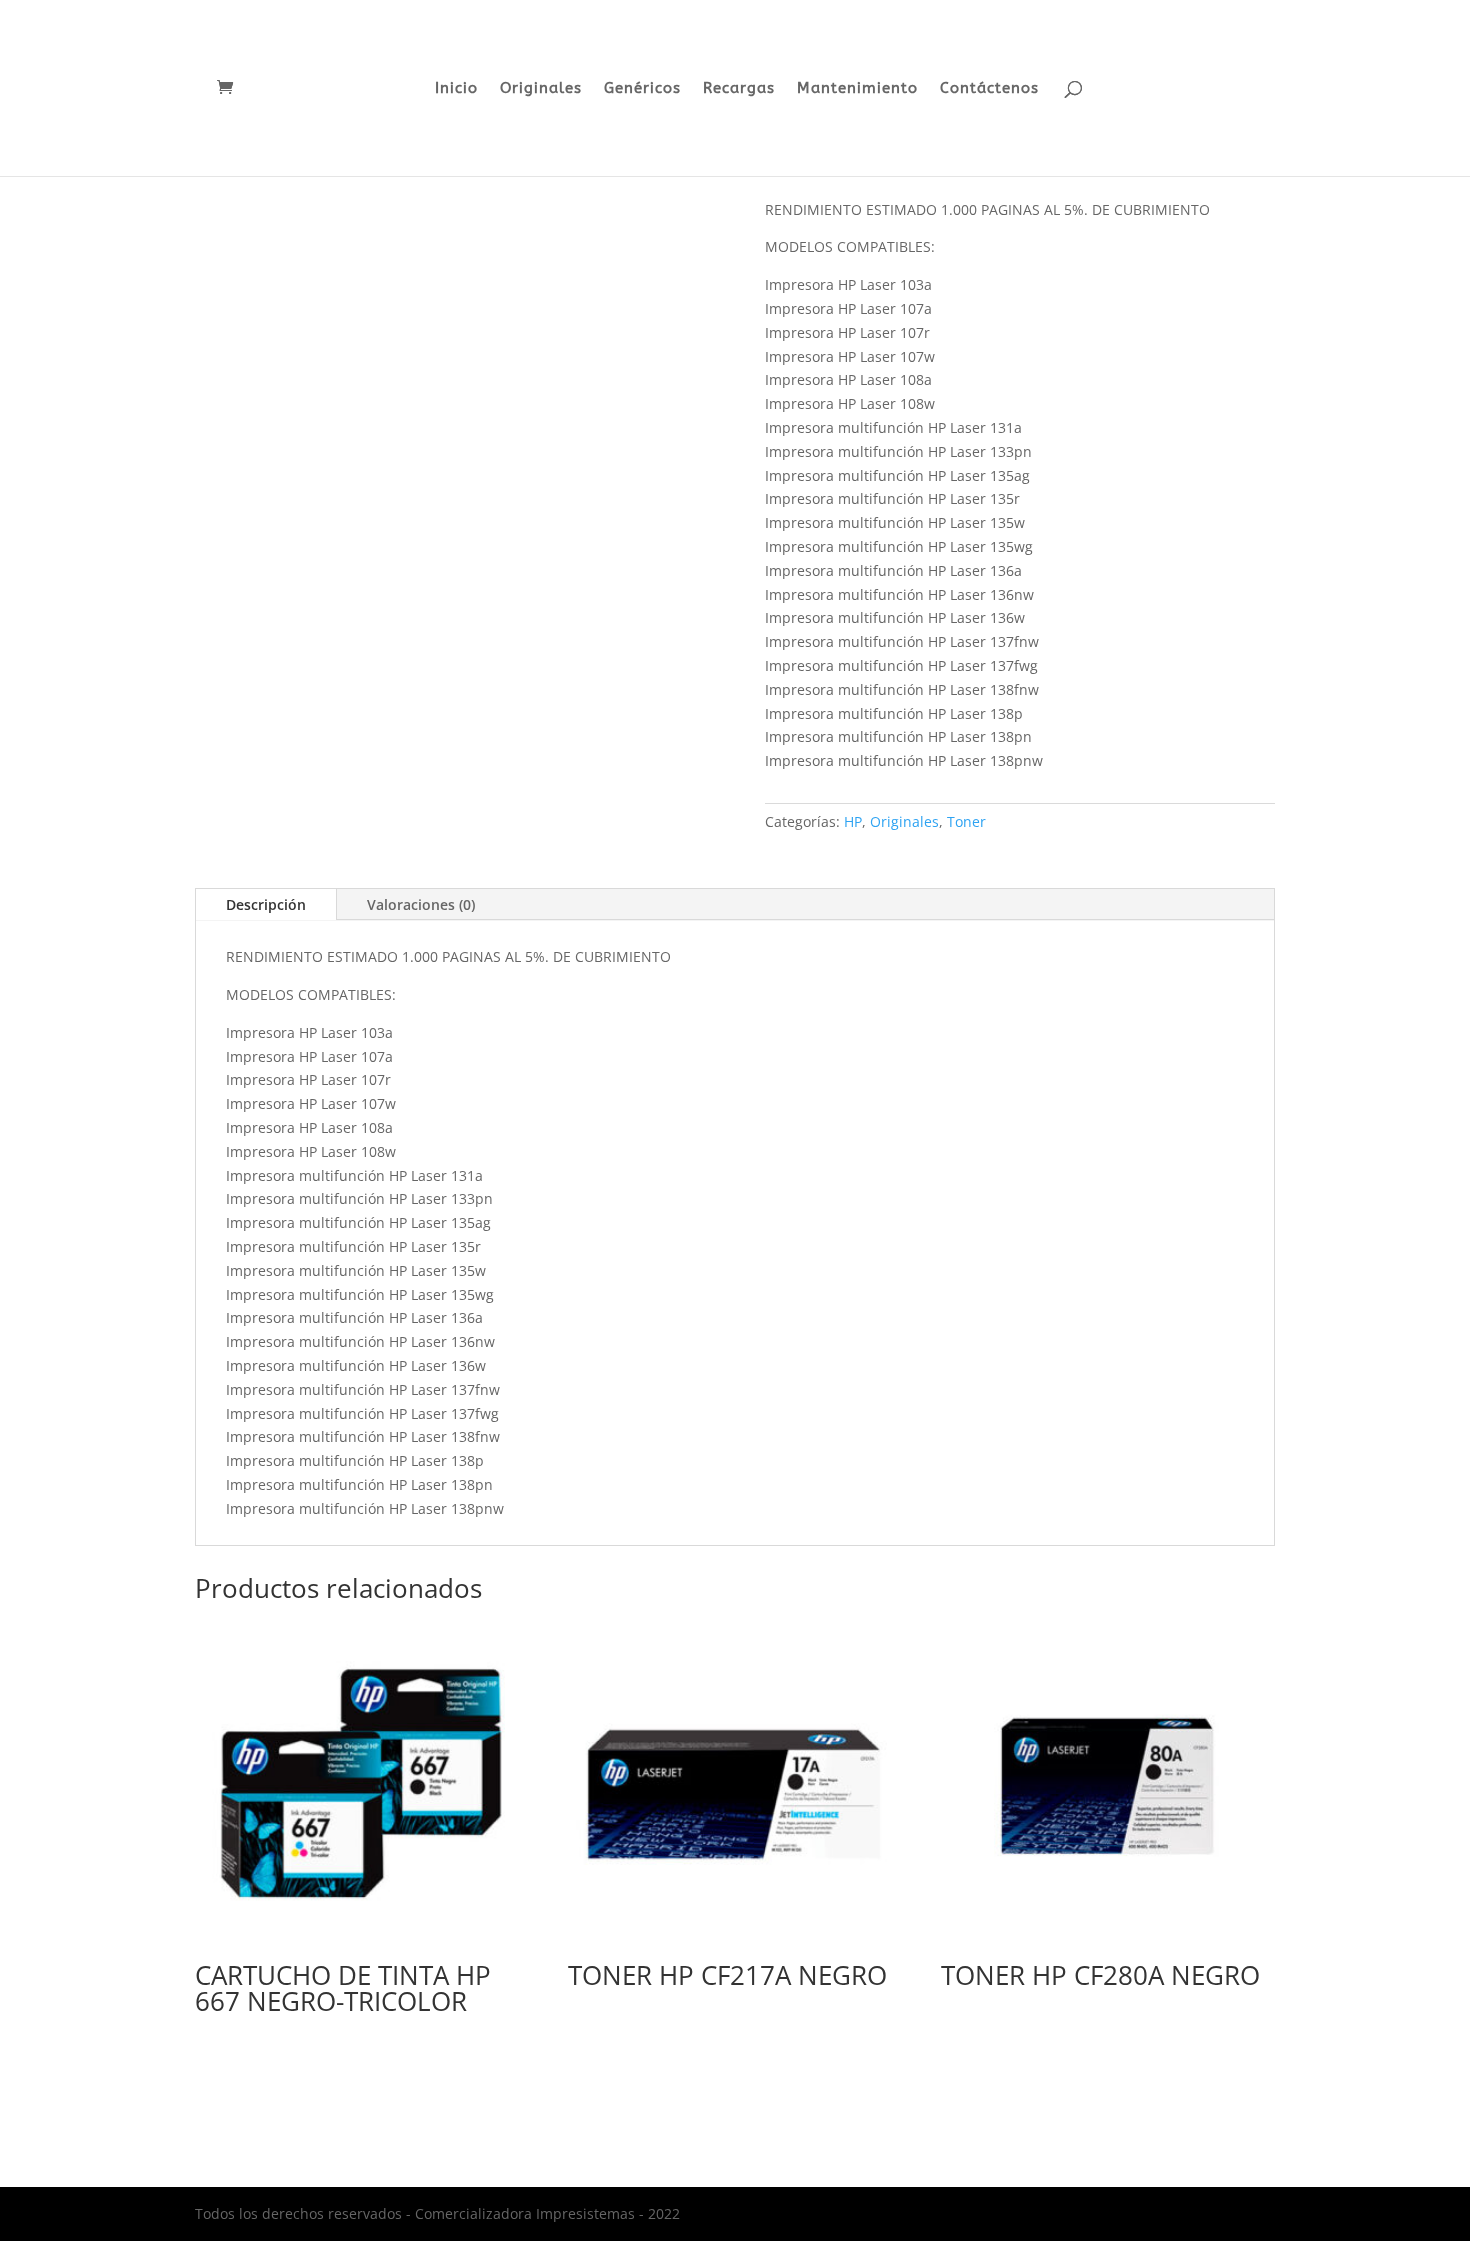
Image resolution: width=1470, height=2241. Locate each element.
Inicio (456, 89)
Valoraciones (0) (421, 904)
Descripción (266, 904)
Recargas (739, 89)
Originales (541, 89)
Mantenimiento (857, 89)
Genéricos (642, 89)
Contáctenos (989, 89)
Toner (966, 821)
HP (853, 821)
